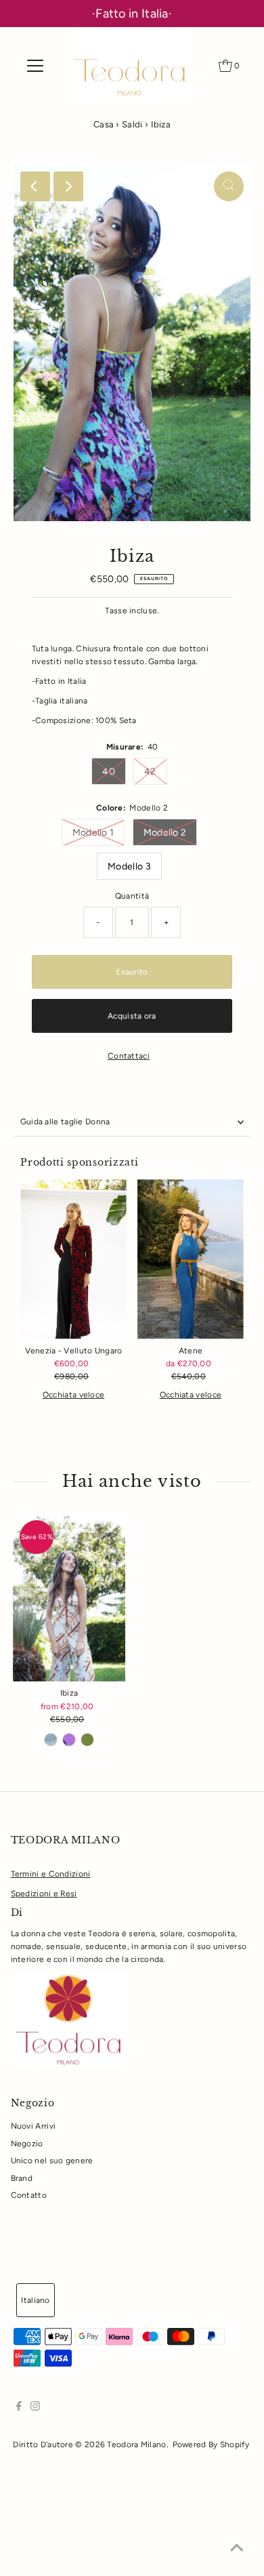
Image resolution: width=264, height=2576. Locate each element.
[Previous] (35, 186)
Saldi (132, 124)
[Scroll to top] (237, 2549)
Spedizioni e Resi (44, 1894)
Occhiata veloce (73, 1395)
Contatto (29, 2195)
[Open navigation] (35, 66)
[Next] (68, 186)
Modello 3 (129, 866)
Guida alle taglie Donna (65, 1122)
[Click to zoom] (229, 186)
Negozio (27, 2144)
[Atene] (191, 1259)
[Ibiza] (69, 1597)
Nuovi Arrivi (34, 2126)
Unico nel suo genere (52, 2161)
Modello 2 (165, 833)
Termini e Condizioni (51, 1874)
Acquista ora (132, 1016)
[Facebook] (19, 2408)
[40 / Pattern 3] (87, 1740)
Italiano (35, 2300)
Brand (22, 2178)
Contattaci (129, 1057)
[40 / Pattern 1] (51, 1740)
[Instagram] (35, 2408)
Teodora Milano (136, 2445)
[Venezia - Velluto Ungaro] (73, 1259)
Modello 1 (93, 833)
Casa (104, 124)
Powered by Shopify (211, 2445)
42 (150, 772)
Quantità (132, 896)
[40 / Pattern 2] (69, 1740)
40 (109, 772)
